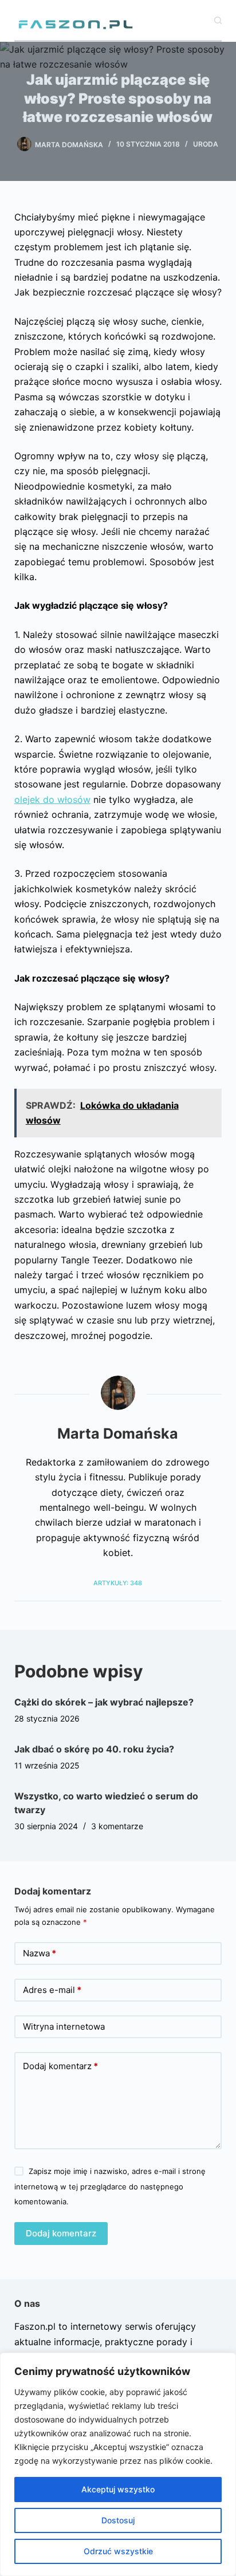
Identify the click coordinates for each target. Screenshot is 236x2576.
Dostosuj (118, 2520)
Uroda (206, 144)
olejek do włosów (52, 799)
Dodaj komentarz (60, 2066)
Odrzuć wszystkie (118, 2551)
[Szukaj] (218, 20)
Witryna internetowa (64, 2026)
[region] (118, 2464)
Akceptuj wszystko (118, 2489)
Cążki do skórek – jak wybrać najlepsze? (104, 1702)
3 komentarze (117, 1826)
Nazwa (40, 1953)
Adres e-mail (52, 1990)
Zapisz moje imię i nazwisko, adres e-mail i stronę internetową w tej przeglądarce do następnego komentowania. (110, 2186)
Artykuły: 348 (118, 1583)
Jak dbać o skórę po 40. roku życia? (94, 1749)
